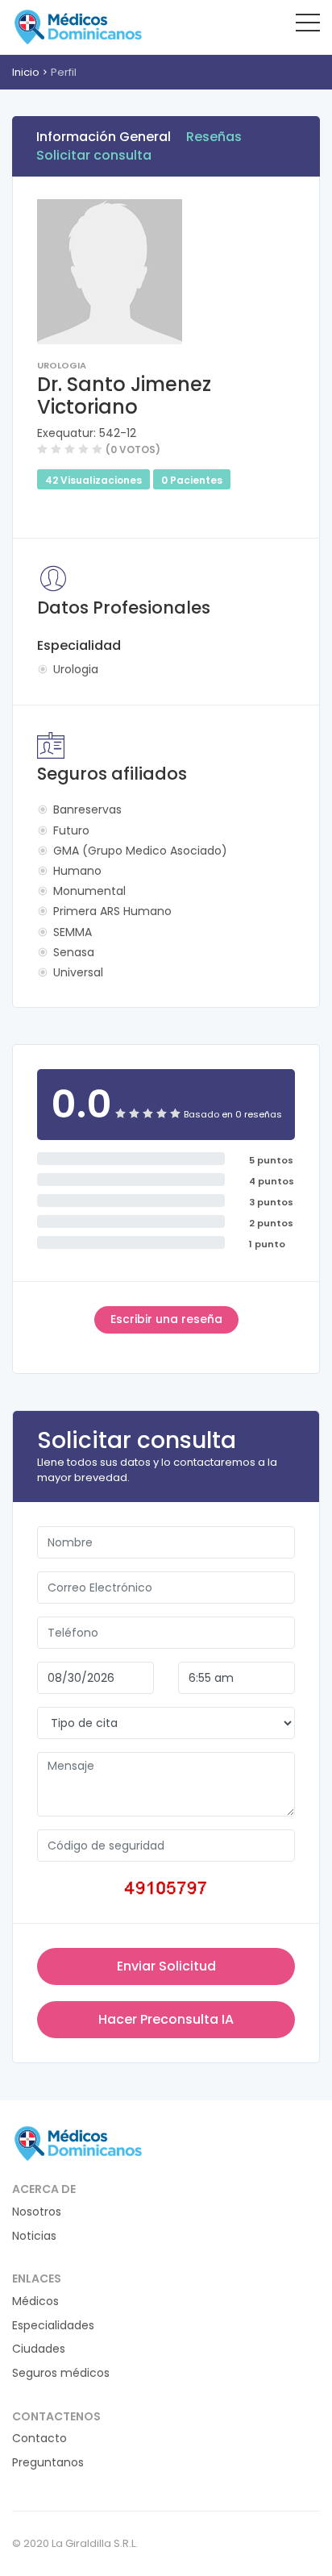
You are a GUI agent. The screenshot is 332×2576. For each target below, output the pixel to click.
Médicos (35, 2301)
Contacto (39, 2439)
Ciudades (39, 2349)
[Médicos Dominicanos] (78, 27)
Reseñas (214, 137)
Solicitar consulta (94, 155)
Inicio (26, 72)
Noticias (34, 2236)
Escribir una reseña (166, 1319)
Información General (104, 137)
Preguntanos (48, 2463)
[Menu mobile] (308, 26)
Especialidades (53, 2326)
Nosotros (37, 2212)
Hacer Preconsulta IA (166, 2019)
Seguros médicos (61, 2373)
